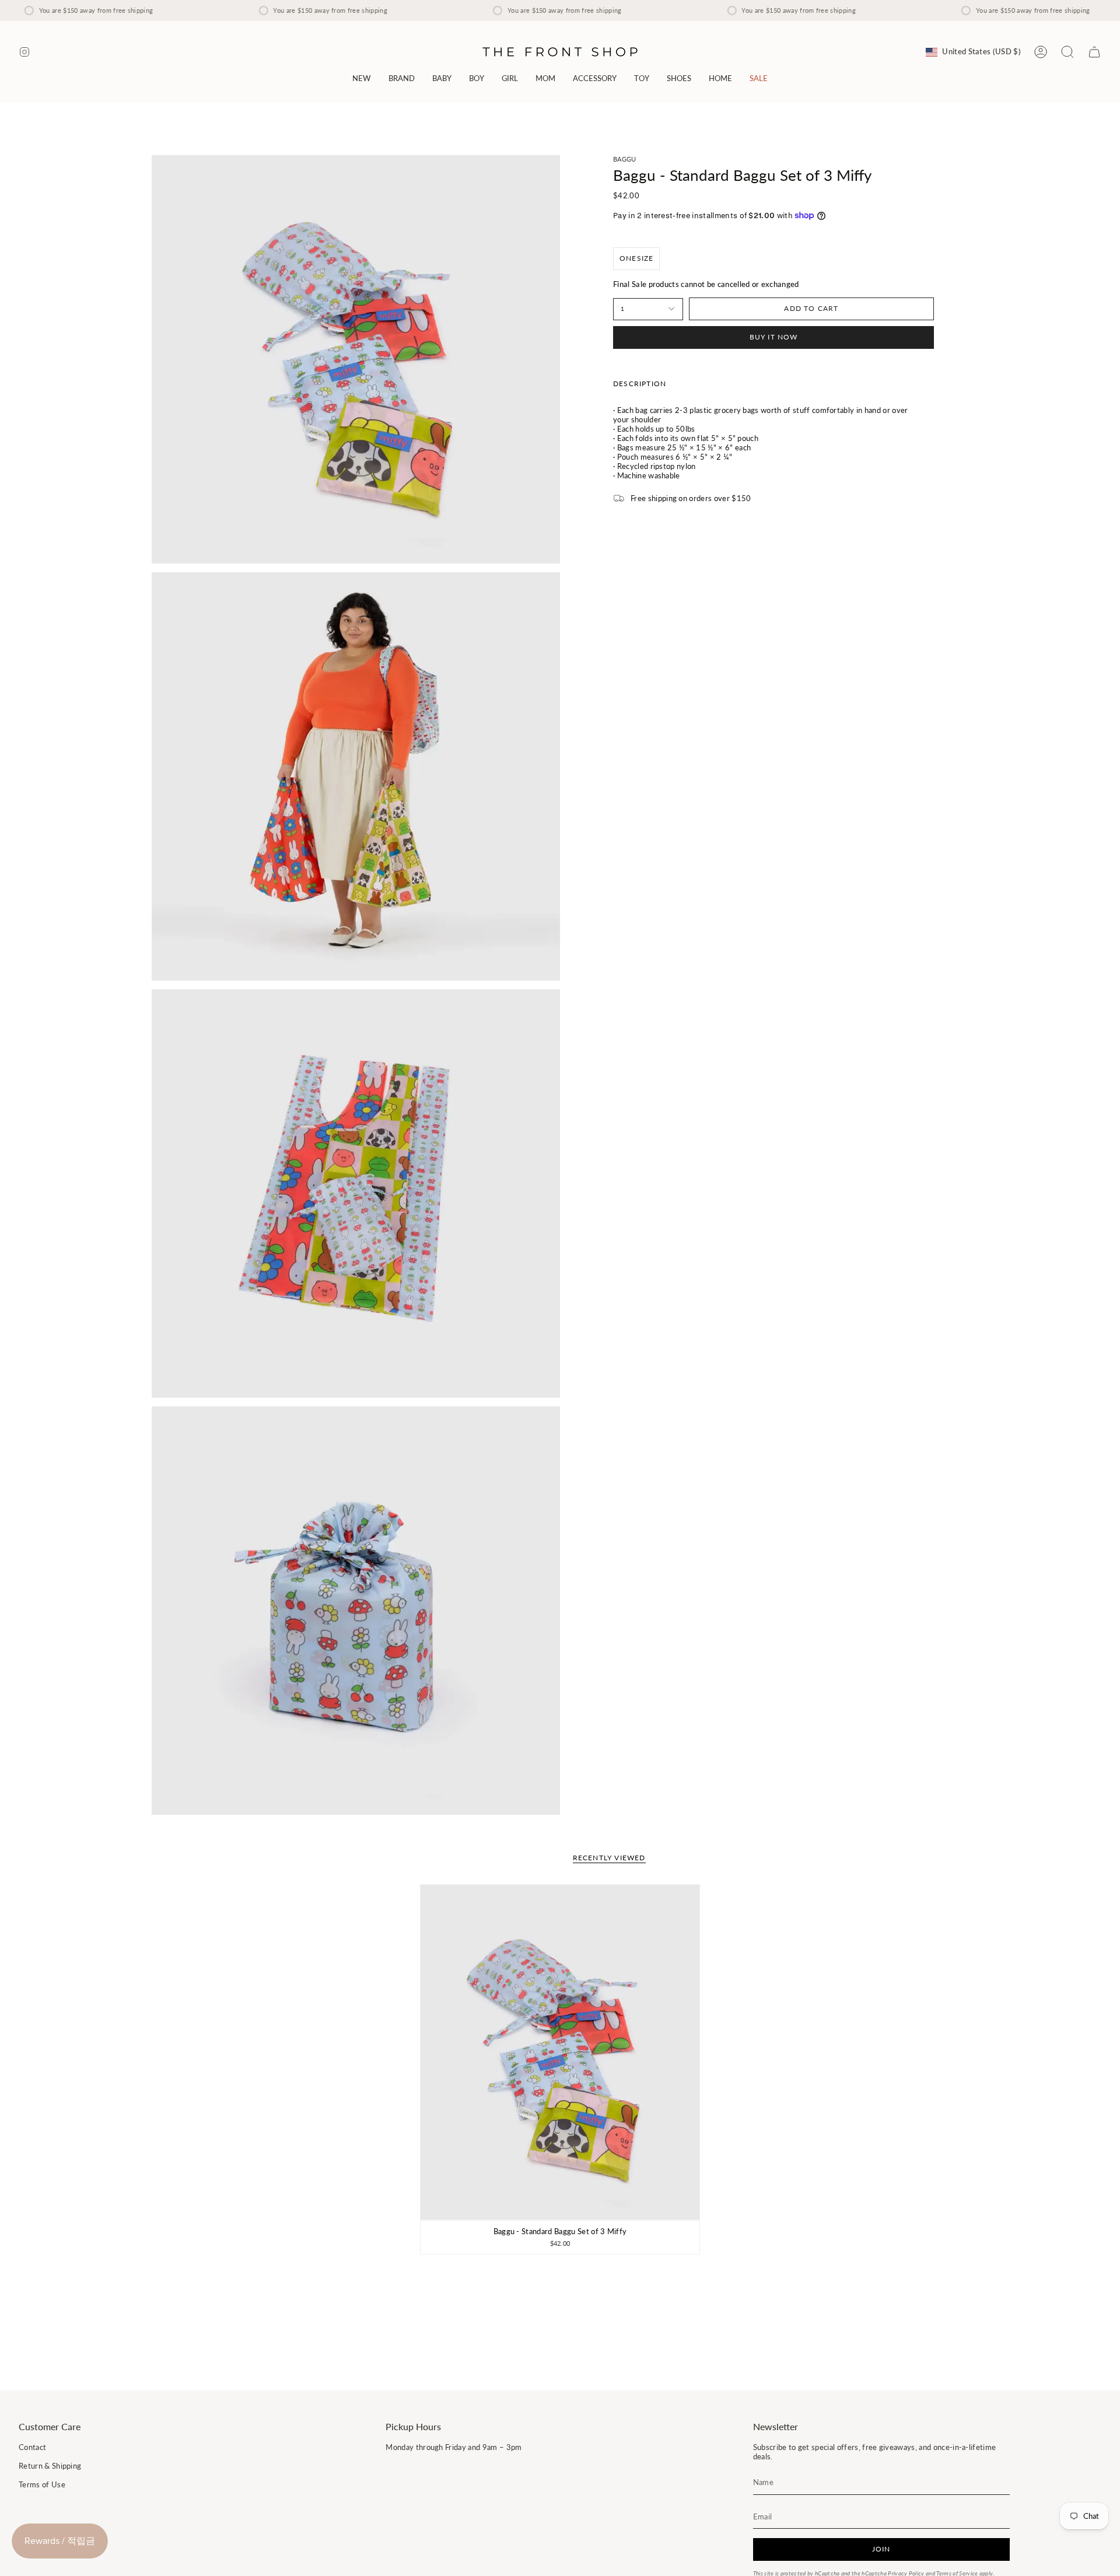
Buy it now (774, 337)
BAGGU (625, 159)
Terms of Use (42, 2484)
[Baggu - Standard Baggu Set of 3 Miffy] (560, 2052)
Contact (32, 2447)
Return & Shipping (50, 2466)
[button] (402, 78)
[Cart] (1094, 52)
